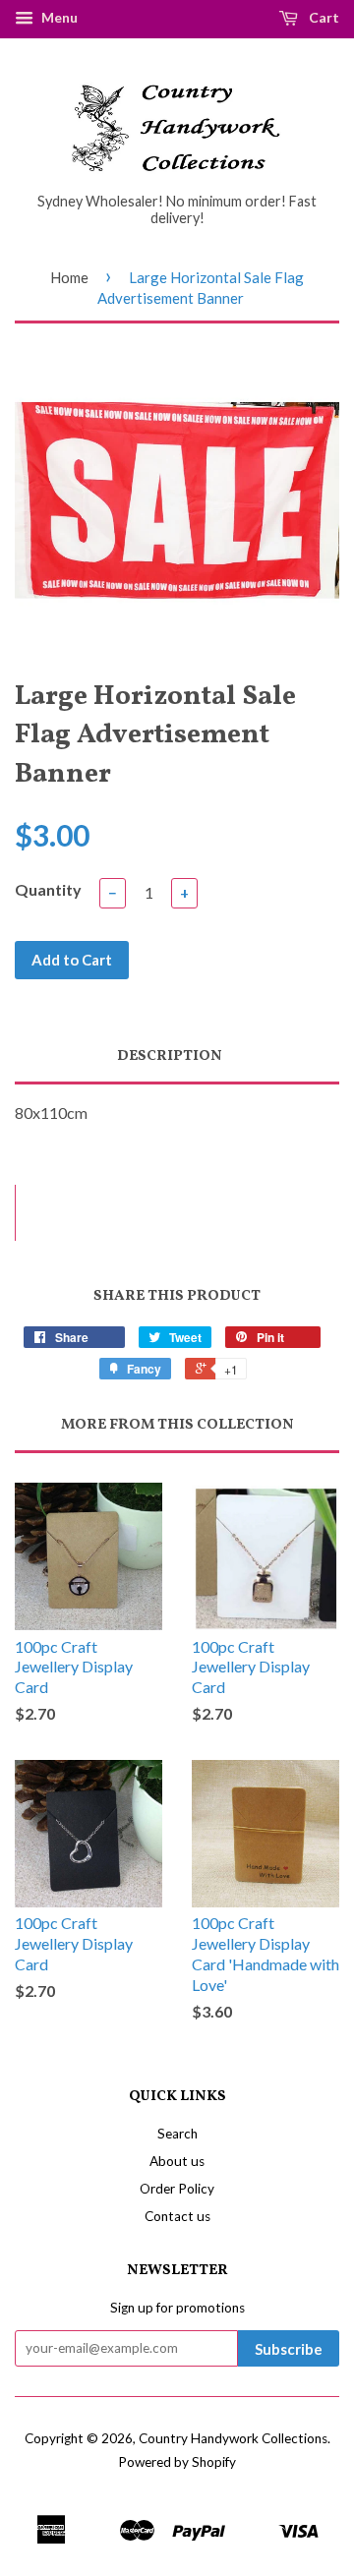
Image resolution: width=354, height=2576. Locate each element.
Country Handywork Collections (233, 2438)
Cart (323, 17)
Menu (58, 17)
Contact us (177, 2216)
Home (69, 277)
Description (170, 1056)
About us (177, 2161)
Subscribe (289, 2349)
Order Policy (177, 2189)
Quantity (48, 889)
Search (177, 2134)
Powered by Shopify (177, 2462)
